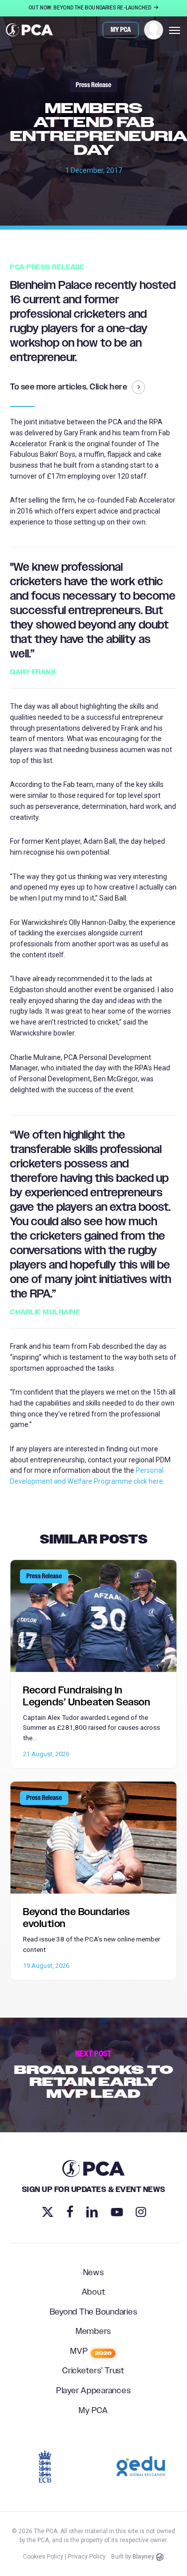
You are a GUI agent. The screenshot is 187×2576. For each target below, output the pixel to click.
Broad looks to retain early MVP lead (93, 2075)
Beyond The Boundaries (94, 2313)
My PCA (93, 2411)
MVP (91, 2352)
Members (93, 2332)
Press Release (93, 85)
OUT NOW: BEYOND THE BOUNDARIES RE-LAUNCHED (90, 8)
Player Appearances (94, 2391)
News (94, 2273)
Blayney (143, 2557)
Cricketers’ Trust (93, 2371)
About (94, 2293)
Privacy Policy (87, 2557)
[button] (175, 30)
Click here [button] (108, 387)
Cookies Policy (43, 2557)
